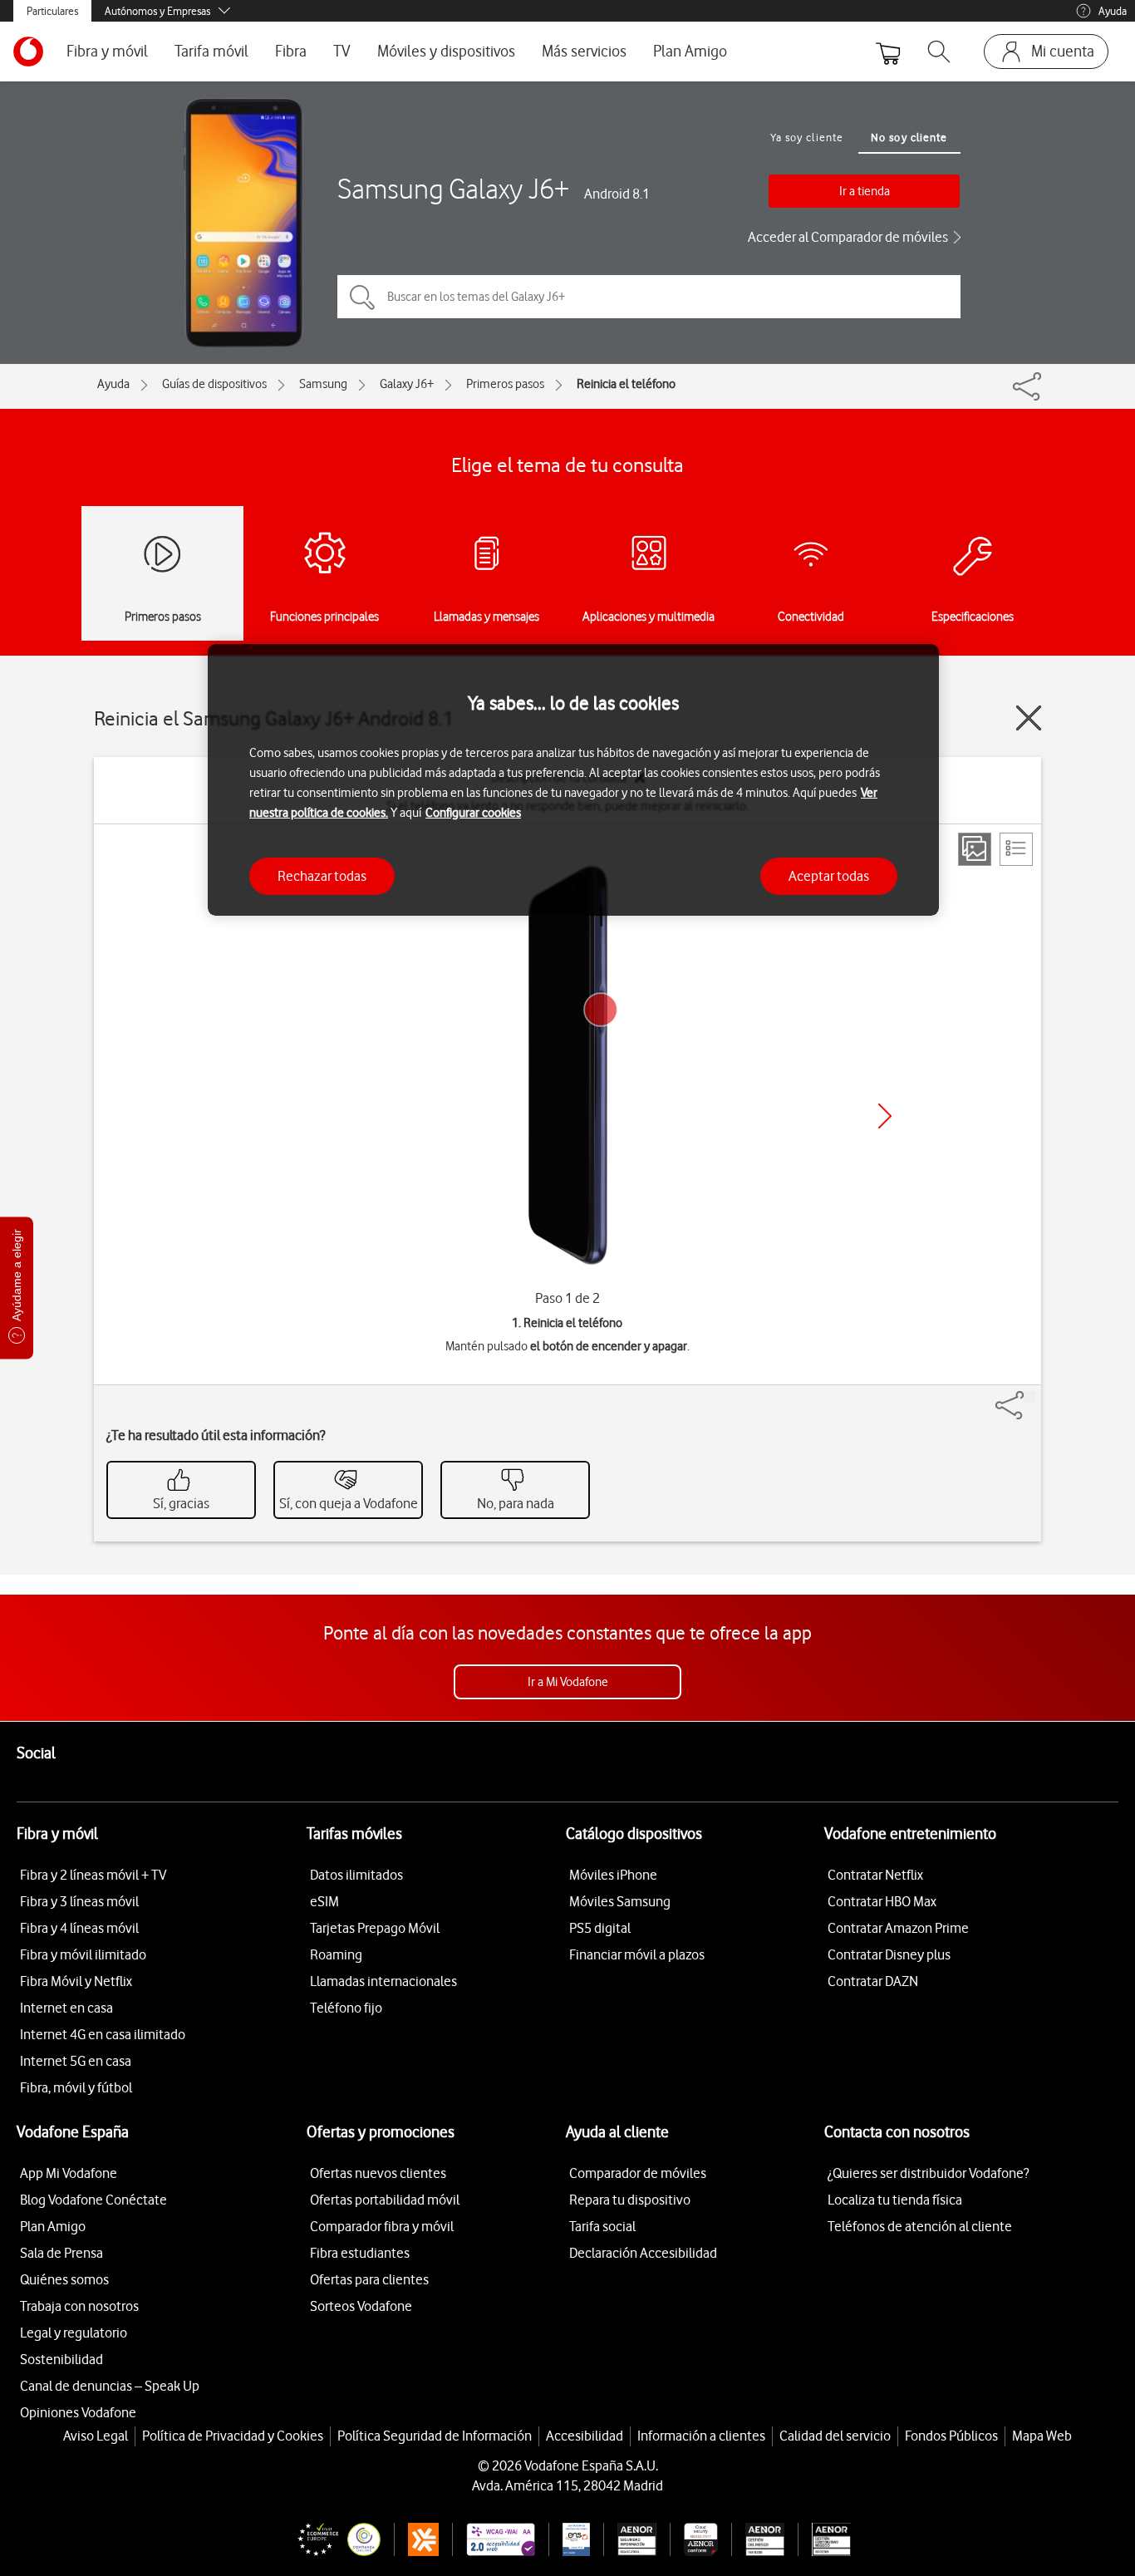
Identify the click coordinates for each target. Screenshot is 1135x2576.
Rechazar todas (322, 876)
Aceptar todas (829, 876)
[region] (573, 780)
